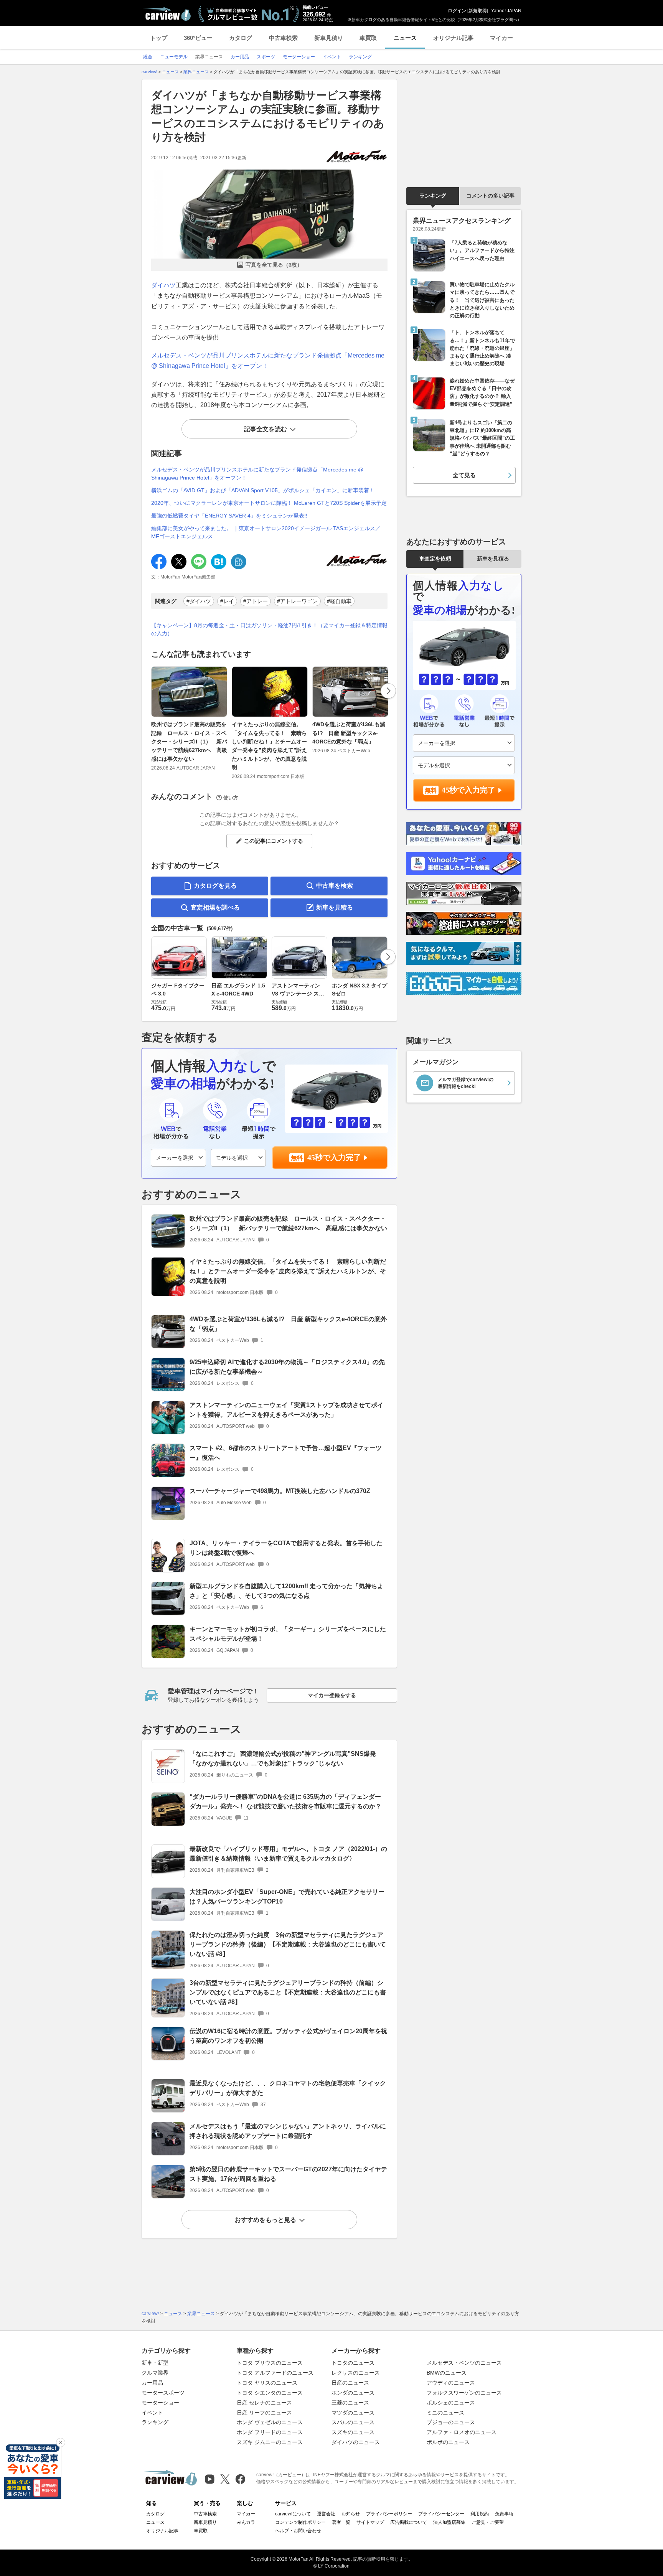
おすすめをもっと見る (266, 2220)
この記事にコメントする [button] (274, 841)
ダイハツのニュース (356, 2442)
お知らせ (351, 2514)
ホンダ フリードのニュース (270, 2432)
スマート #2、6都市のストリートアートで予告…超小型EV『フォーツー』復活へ (286, 1453)
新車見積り (329, 38)
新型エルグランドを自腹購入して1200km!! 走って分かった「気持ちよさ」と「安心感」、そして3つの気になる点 (286, 1591)
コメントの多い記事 (490, 196)
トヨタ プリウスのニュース (270, 2363)
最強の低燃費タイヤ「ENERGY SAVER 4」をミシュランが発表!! (229, 516)
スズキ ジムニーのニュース (270, 2442)
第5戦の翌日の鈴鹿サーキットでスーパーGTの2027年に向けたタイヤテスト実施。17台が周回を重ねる (288, 2174)
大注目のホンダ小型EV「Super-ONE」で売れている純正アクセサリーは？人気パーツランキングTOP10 (287, 1897)
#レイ (227, 601)
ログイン (457, 11)
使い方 (231, 798)
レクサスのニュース (356, 2373)
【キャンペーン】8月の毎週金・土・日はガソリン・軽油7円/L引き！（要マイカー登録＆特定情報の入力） (269, 629)
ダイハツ (163, 285)
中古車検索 (283, 38)
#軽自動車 (339, 601)
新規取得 (478, 11)
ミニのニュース (445, 2413)
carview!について (293, 2514)
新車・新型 (155, 2363)
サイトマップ (370, 2522)
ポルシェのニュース (451, 2403)
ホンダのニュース (353, 2393)
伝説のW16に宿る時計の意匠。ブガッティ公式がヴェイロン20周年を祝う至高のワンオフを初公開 (288, 2036)
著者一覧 (341, 2522)
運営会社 (326, 2514)
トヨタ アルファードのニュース (275, 2373)
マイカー (501, 38)
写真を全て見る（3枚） (274, 265)
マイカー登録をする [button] (332, 1695)
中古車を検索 (335, 886)
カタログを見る (215, 886)
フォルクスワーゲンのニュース (464, 2393)
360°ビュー (198, 38)
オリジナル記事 (453, 38)
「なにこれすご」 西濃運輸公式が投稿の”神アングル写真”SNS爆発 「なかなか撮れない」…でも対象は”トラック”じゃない (283, 1759)
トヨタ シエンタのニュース (270, 2393)
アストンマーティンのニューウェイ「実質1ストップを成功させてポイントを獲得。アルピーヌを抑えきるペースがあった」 (286, 1410)
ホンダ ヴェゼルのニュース (270, 2422)
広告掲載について (409, 2522)
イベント (152, 2413)
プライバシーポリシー (389, 2514)
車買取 (368, 38)
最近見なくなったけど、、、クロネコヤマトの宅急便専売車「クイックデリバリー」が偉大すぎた (288, 2088)
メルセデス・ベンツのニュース (464, 2363)
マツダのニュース (353, 2413)
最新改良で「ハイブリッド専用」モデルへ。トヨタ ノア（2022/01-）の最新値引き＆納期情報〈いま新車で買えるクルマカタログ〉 (288, 1854)
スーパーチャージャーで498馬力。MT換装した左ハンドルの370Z (280, 1491)
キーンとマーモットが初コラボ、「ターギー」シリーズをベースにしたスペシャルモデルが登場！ (288, 1634)
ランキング (433, 196)
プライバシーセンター (441, 2514)
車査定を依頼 (435, 559)
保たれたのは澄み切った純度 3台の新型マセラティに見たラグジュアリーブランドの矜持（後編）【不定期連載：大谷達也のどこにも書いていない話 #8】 (288, 1944)
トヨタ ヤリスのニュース (267, 2383)
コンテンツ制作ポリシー (300, 2522)
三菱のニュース (350, 2403)
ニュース (405, 38)
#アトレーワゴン (297, 601)
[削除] (61, 2443)
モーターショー (160, 2403)
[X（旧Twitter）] (225, 2479)
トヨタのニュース (353, 2363)
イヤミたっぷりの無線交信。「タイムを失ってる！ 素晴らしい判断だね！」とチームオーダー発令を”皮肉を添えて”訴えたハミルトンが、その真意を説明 (269, 746)
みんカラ (246, 2522)
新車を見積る (335, 907)
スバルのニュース (353, 2422)
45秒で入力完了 (334, 1157)
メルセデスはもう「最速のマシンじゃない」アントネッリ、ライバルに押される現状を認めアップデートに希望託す (288, 2131)
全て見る (464, 475)
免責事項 (504, 2514)
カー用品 (152, 2383)
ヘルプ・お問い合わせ (298, 2531)
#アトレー (256, 601)
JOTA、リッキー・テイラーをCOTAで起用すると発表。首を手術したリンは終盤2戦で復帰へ (286, 1548)
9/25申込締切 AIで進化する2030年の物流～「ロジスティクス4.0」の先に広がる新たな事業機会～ (287, 1367)
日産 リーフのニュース (264, 2413)
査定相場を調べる (215, 907)
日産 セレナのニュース (264, 2403)
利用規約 (480, 2514)
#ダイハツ (199, 601)
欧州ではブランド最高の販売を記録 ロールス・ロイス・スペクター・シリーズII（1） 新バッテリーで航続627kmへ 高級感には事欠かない (189, 742)
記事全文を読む (266, 429)
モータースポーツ (163, 2393)
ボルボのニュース (448, 2442)
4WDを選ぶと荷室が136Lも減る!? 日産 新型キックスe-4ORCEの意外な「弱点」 (349, 733)
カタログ (241, 38)
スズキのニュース (353, 2432)
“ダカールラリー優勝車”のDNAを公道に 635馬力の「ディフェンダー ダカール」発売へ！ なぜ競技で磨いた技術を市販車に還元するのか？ (285, 1801)
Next (388, 691)
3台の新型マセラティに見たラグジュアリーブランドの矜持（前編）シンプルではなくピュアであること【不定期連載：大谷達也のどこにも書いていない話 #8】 (288, 1992)
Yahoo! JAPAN (506, 11)
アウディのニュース (451, 2383)
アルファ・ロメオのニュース (462, 2432)
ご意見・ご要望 (488, 2522)
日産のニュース (350, 2383)
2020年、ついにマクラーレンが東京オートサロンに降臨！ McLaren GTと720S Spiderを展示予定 (269, 503)
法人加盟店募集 (449, 2522)
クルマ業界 (155, 2373)
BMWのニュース (447, 2373)
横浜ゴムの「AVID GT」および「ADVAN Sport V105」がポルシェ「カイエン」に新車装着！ (263, 490)
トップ (159, 38)
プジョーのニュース (451, 2422)
